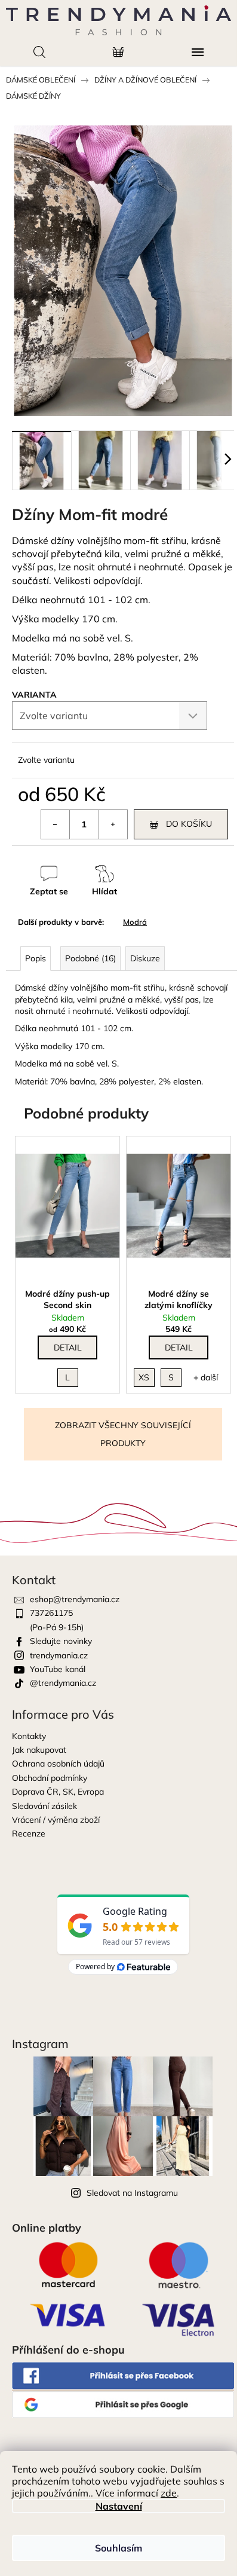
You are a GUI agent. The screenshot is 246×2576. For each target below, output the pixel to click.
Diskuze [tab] (145, 958)
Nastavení (119, 2506)
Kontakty (29, 1736)
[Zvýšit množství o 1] (113, 824)
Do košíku (189, 824)
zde (169, 2493)
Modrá (135, 922)
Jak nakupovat (39, 1750)
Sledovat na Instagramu (132, 2193)
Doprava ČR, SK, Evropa (58, 1792)
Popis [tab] (36, 958)
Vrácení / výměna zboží (56, 1820)
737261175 (51, 1613)
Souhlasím (119, 2548)
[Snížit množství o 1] (56, 824)
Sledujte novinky (61, 1641)
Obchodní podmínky (50, 1778)
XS (144, 1377)
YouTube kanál (58, 1669)
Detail (68, 1347)
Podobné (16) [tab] (90, 958)
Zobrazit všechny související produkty (123, 1434)
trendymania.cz (59, 1655)
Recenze (29, 1834)
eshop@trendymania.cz (75, 1599)
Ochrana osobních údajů (58, 1764)
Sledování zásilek (44, 1806)
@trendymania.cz (63, 1683)
